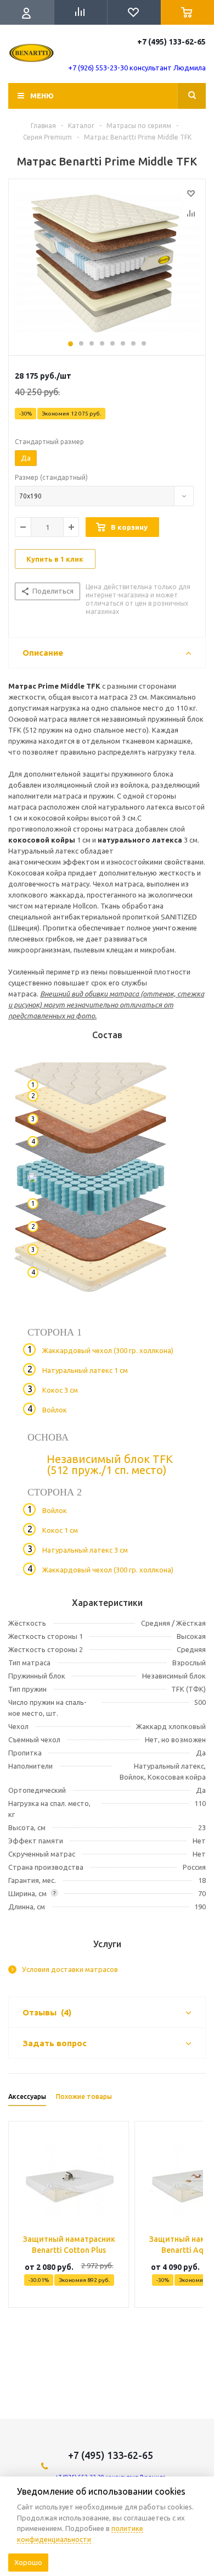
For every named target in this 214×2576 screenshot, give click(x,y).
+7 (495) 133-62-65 (171, 42)
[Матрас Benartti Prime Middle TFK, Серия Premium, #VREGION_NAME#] (107, 264)
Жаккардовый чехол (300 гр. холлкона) (108, 1350)
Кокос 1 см (60, 1530)
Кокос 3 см (60, 1390)
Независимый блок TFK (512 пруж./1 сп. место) (110, 1464)
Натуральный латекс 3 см (85, 1550)
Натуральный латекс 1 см (85, 1370)
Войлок (55, 1410)
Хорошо (28, 2562)
